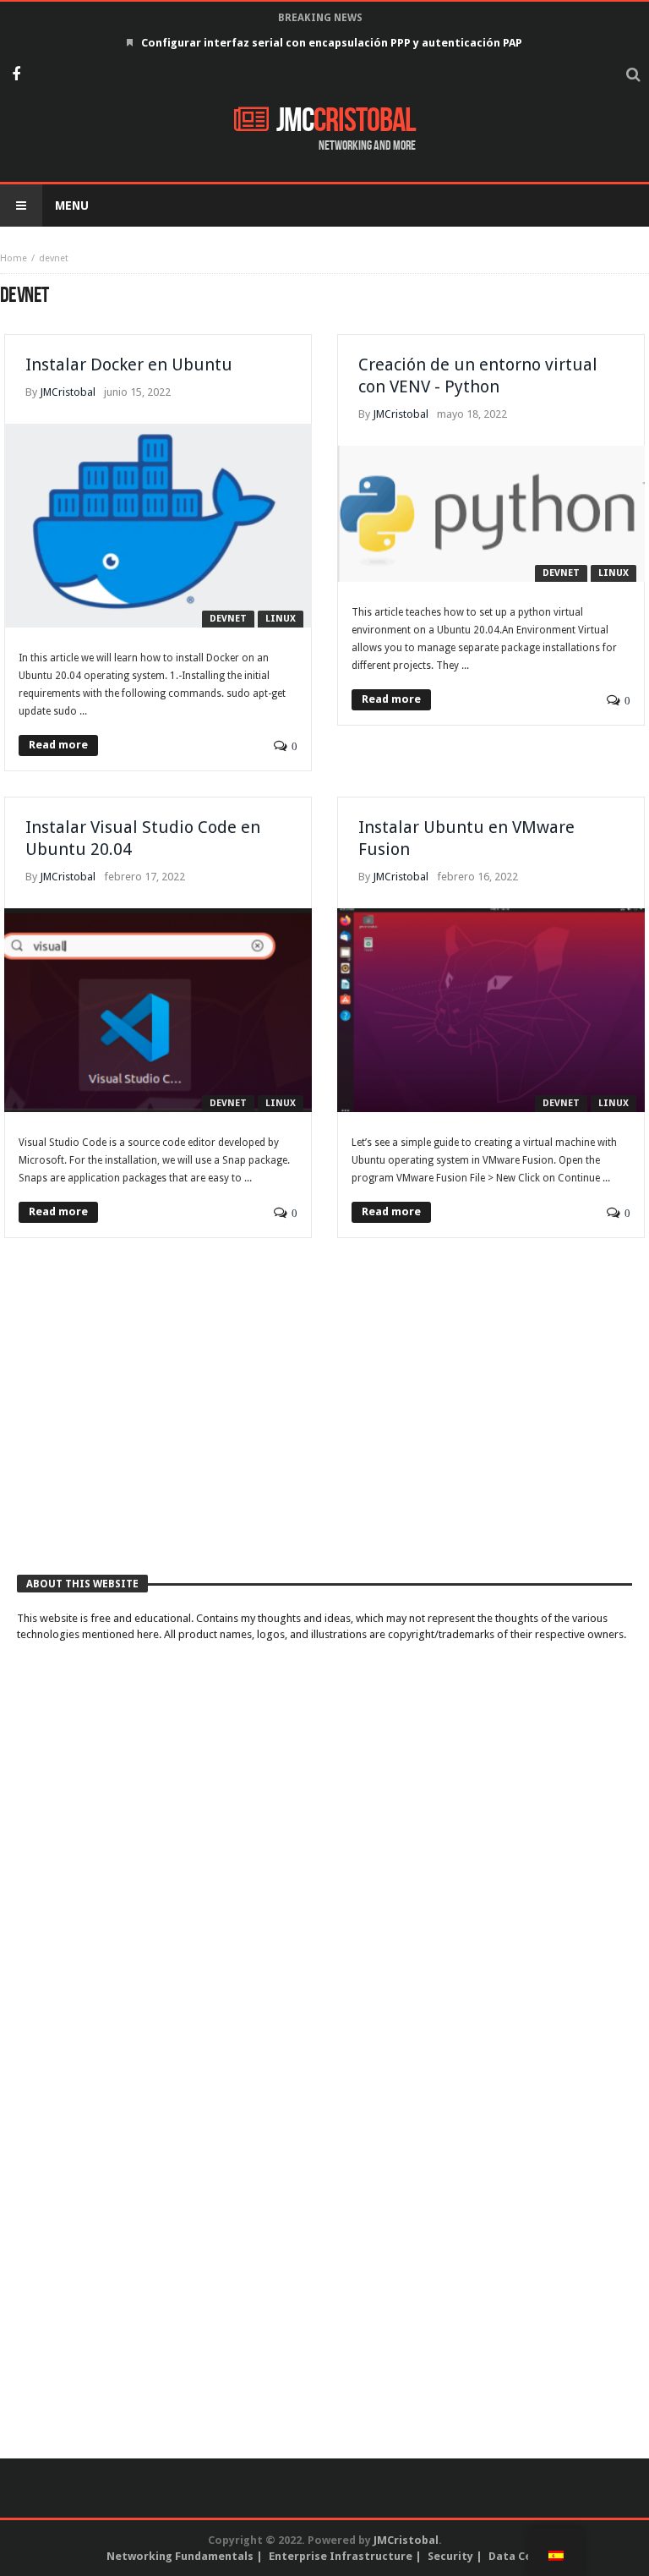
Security (450, 2556)
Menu (72, 206)
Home (14, 258)
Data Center (522, 2556)
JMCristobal (68, 392)
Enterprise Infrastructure (341, 2556)
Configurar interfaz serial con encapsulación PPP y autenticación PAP (332, 43)
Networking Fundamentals (180, 2556)
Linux (281, 619)
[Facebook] (16, 76)
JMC (346, 121)
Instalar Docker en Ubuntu (129, 364)
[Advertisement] (324, 1424)
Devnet (228, 619)
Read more (58, 745)
